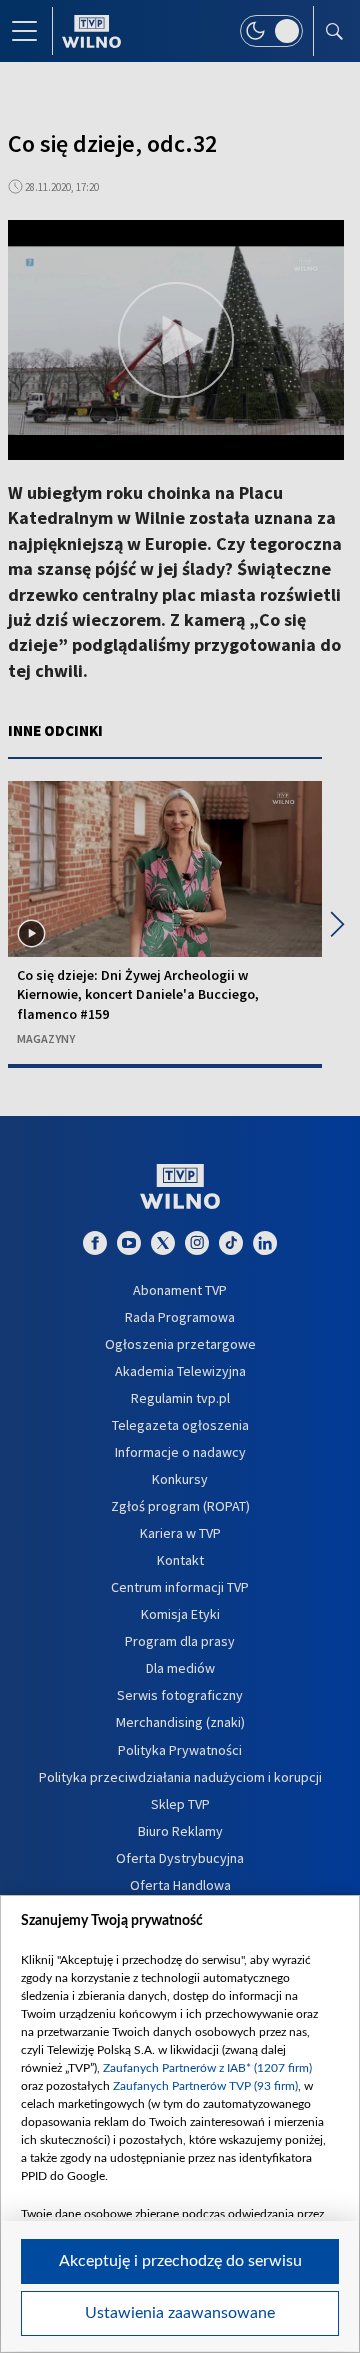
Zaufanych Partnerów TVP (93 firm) (205, 2086)
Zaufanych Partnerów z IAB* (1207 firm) (207, 2068)
